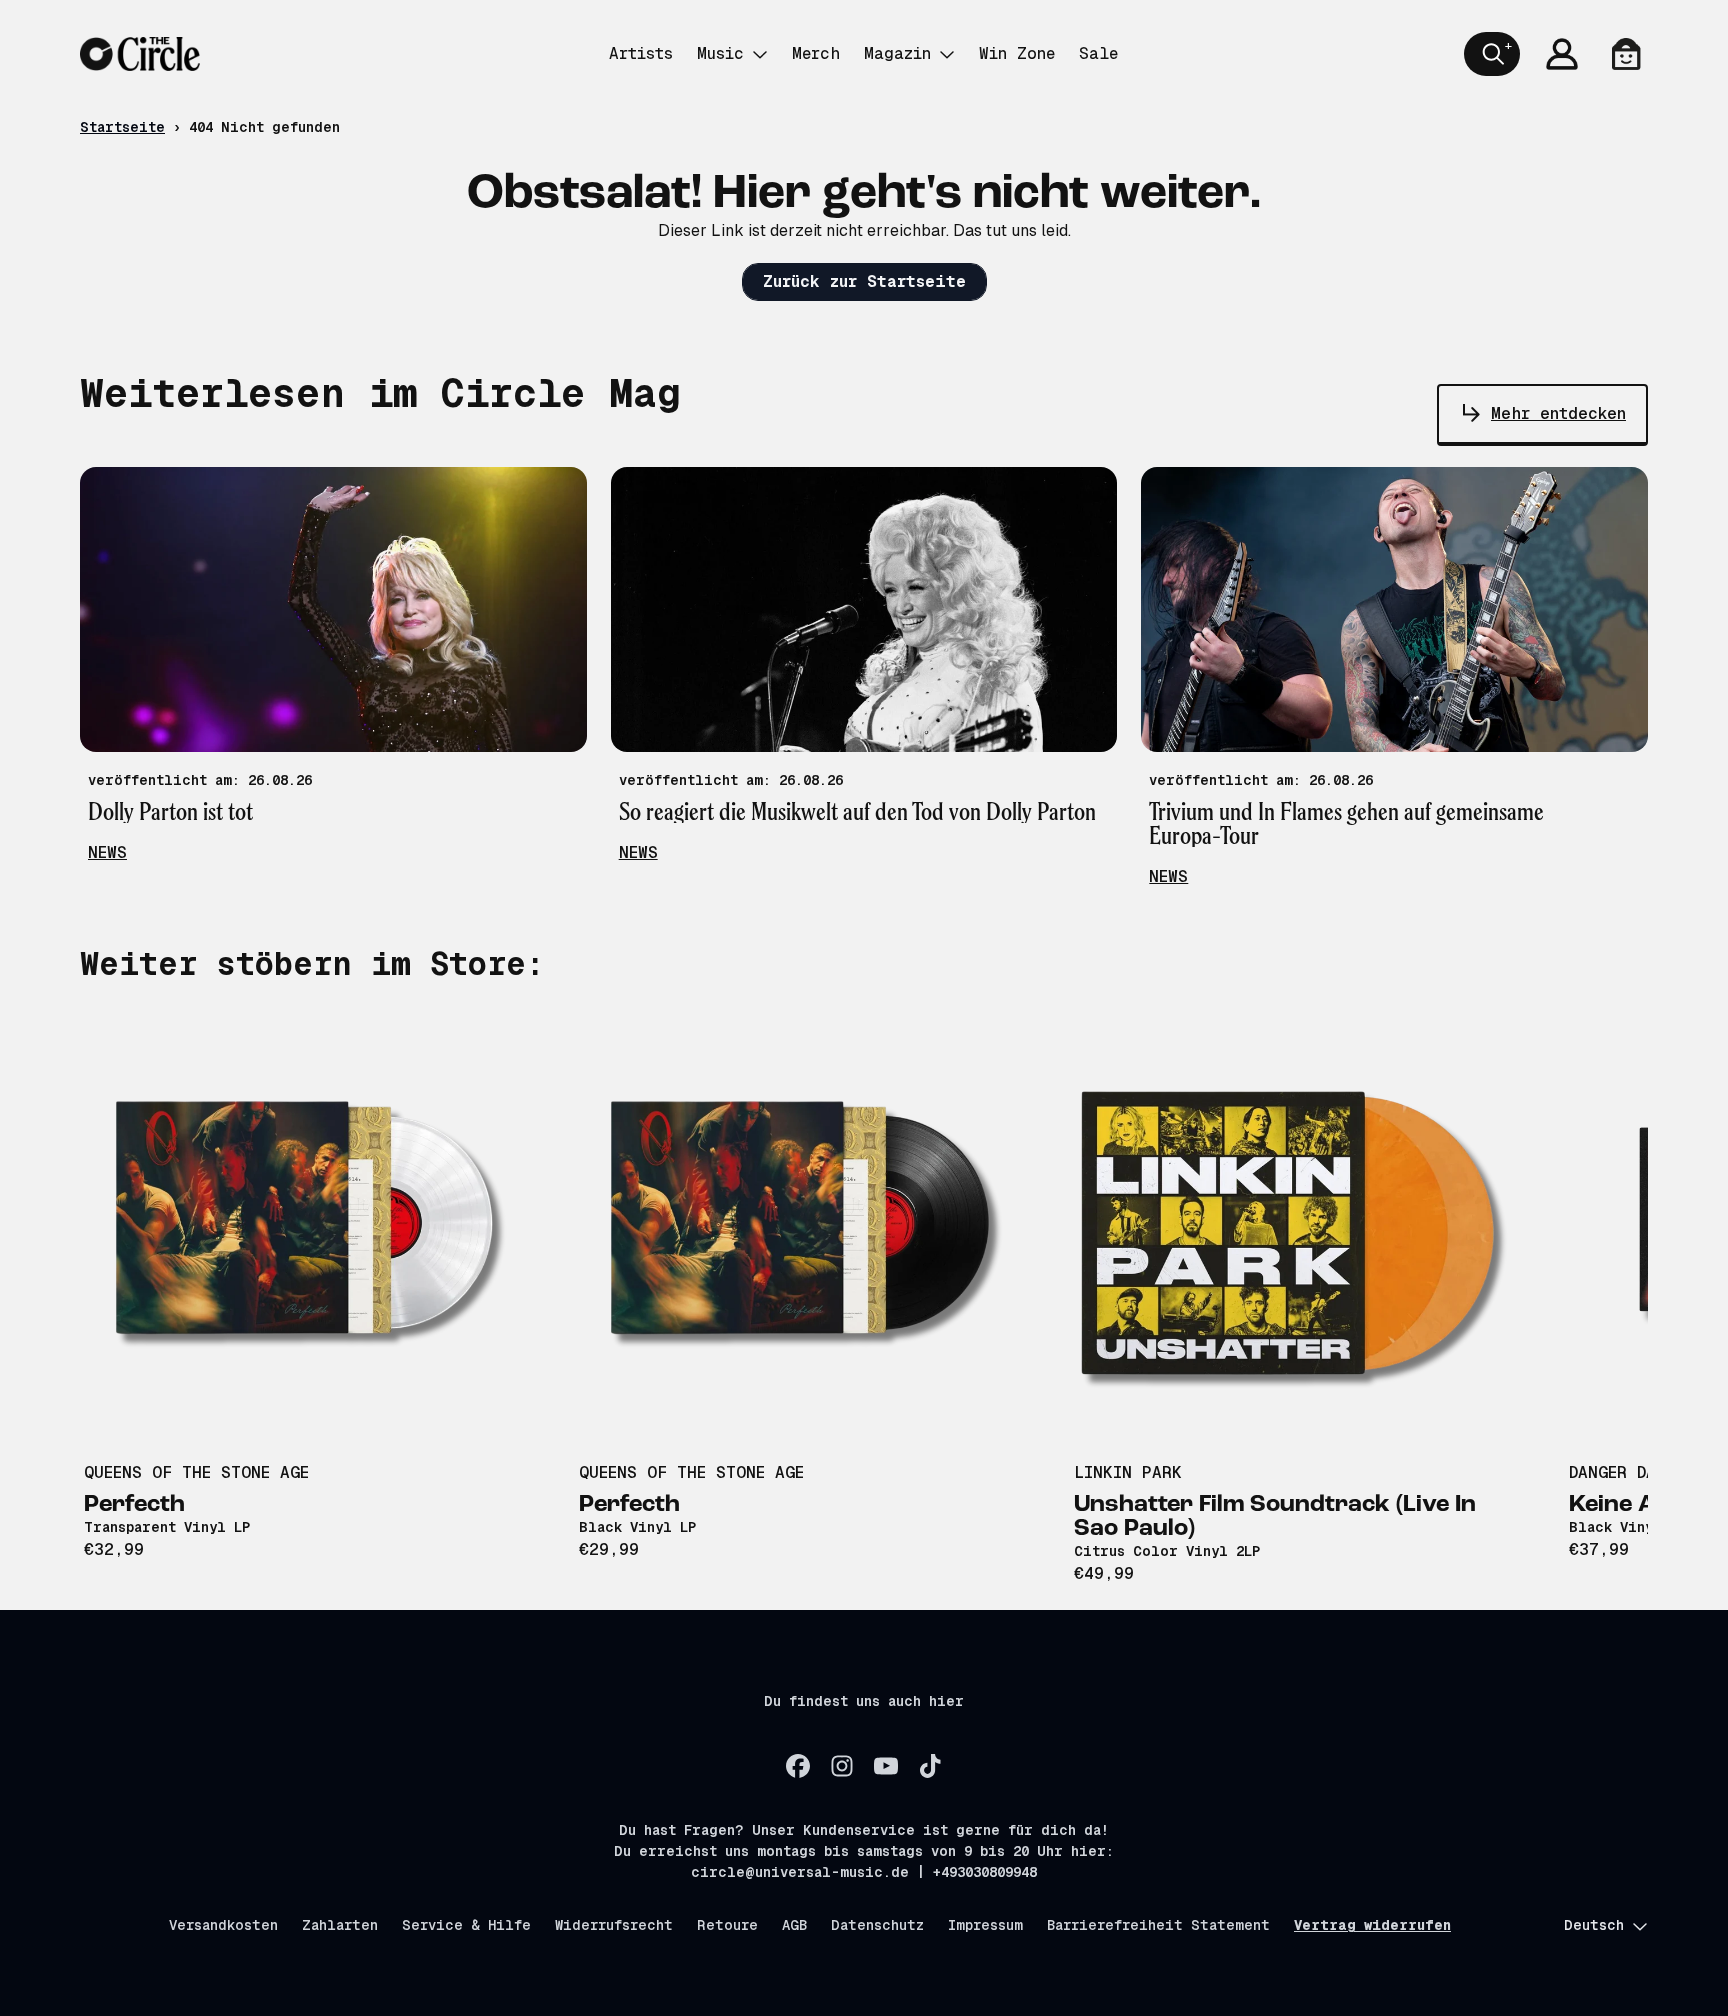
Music (720, 53)
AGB (794, 1925)
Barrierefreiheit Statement (1158, 1925)
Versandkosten (223, 1925)
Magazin (897, 53)
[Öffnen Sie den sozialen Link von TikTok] (930, 1766)
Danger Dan (1617, 1472)
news (107, 852)
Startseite (122, 127)
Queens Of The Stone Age (196, 1472)
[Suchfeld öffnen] (1492, 54)
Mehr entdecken (1558, 413)
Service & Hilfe (466, 1925)
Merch (816, 53)
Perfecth (134, 1505)
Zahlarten (340, 1925)
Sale (1098, 53)
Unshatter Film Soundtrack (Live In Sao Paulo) (1275, 1517)
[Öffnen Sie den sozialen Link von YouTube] (886, 1766)
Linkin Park (1128, 1472)
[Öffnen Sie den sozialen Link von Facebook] (798, 1766)
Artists (641, 53)
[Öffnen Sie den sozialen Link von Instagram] (842, 1766)
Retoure (727, 1925)
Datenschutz (877, 1925)
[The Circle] (140, 54)
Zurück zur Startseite (864, 281)
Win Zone (1017, 53)
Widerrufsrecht (614, 1925)
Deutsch (1594, 1925)
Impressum (985, 1925)
